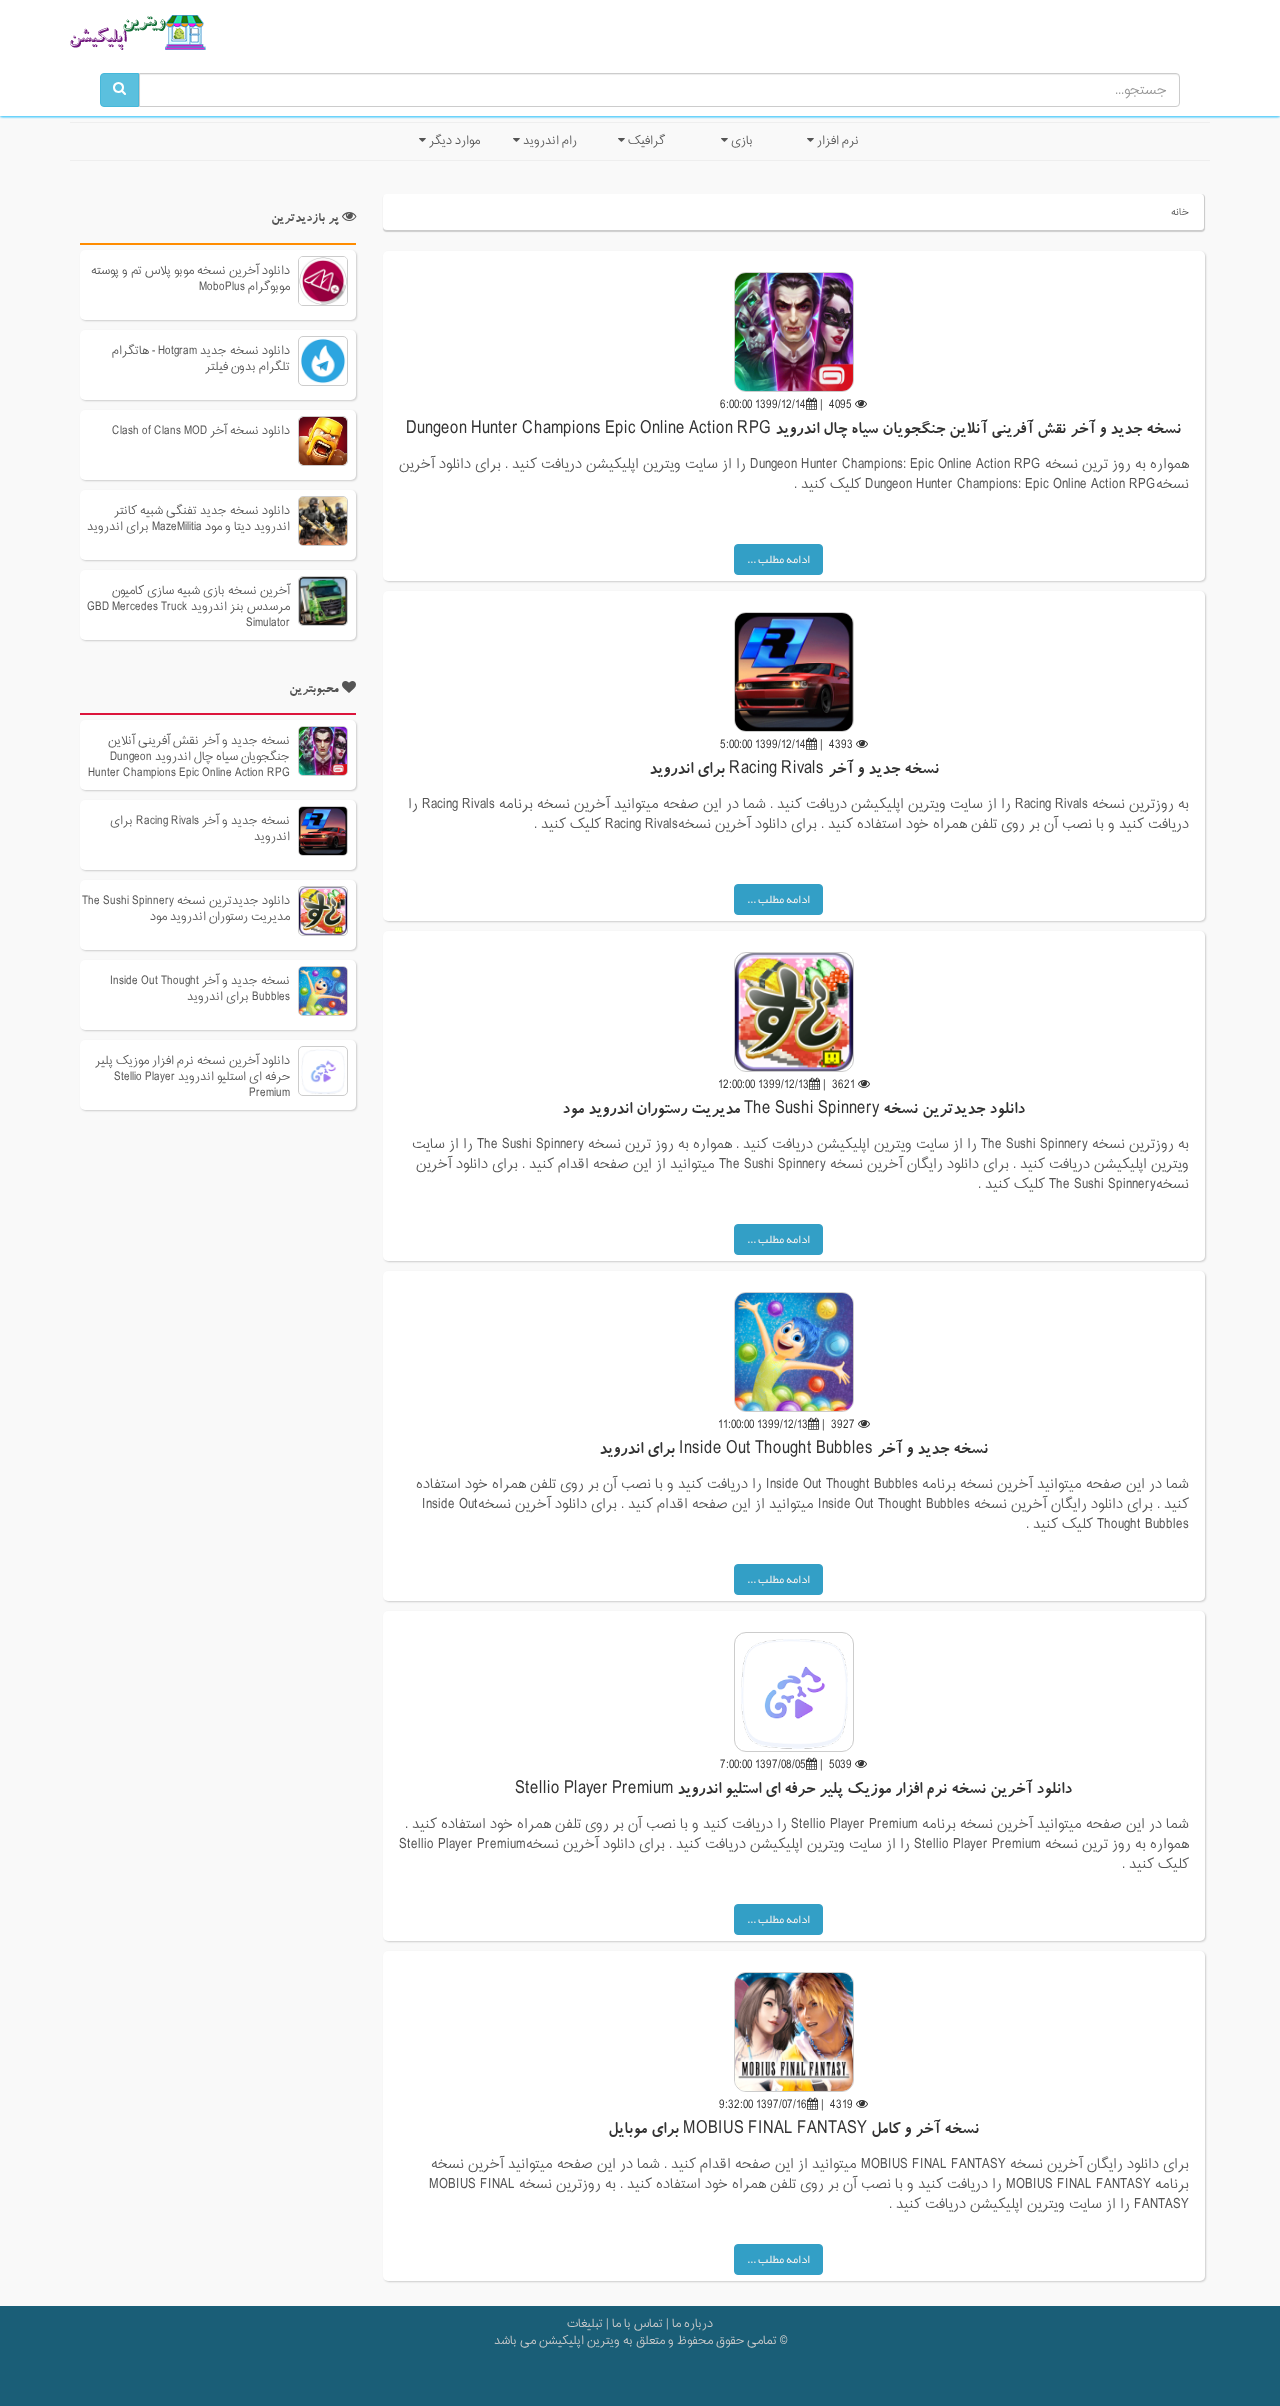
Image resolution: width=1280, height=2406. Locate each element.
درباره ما (692, 2324)
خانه (1180, 212)
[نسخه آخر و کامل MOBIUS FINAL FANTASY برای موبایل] (794, 2032)
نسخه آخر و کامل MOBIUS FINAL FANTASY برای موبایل (793, 2131)
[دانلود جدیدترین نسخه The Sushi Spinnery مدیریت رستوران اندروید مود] (794, 1012)
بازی (740, 141)
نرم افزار (836, 141)
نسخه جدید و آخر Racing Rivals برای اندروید (794, 771)
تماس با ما (637, 2324)
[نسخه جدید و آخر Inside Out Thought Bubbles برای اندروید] (794, 1352)
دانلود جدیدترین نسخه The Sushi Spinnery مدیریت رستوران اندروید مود (793, 1111)
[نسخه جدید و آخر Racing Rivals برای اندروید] (794, 672)
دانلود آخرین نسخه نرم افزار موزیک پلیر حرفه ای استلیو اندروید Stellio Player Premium (793, 1791)
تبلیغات (585, 2324)
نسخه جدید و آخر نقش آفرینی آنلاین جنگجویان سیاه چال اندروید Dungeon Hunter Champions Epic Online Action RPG (793, 431)
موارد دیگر (453, 141)
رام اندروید (548, 141)
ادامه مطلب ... (778, 559)
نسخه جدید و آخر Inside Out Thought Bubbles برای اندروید (793, 1451)
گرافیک (645, 141)
